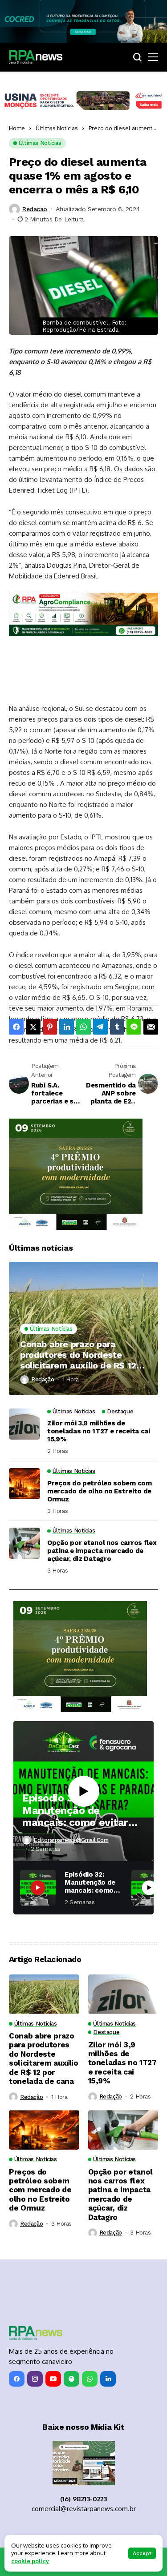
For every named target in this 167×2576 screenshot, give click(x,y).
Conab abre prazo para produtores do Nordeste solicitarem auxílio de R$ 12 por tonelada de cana (78, 1355)
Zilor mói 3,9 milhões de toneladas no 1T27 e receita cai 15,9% (99, 1431)
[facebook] (17, 2379)
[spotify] (71, 2379)
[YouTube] (53, 2379)
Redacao (35, 209)
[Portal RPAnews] (36, 57)
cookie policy (30, 2561)
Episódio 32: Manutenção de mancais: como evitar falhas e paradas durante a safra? (75, 1811)
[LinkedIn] (108, 2379)
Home (17, 128)
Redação (43, 1379)
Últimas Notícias (57, 128)
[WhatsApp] (90, 2379)
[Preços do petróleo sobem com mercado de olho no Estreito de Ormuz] (24, 1484)
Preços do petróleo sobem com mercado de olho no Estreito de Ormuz (100, 1491)
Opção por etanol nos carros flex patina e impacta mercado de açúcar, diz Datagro (102, 1551)
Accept (142, 2553)
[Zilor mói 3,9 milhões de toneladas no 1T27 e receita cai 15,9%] (24, 1424)
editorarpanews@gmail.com (71, 1840)
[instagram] (35, 2379)
